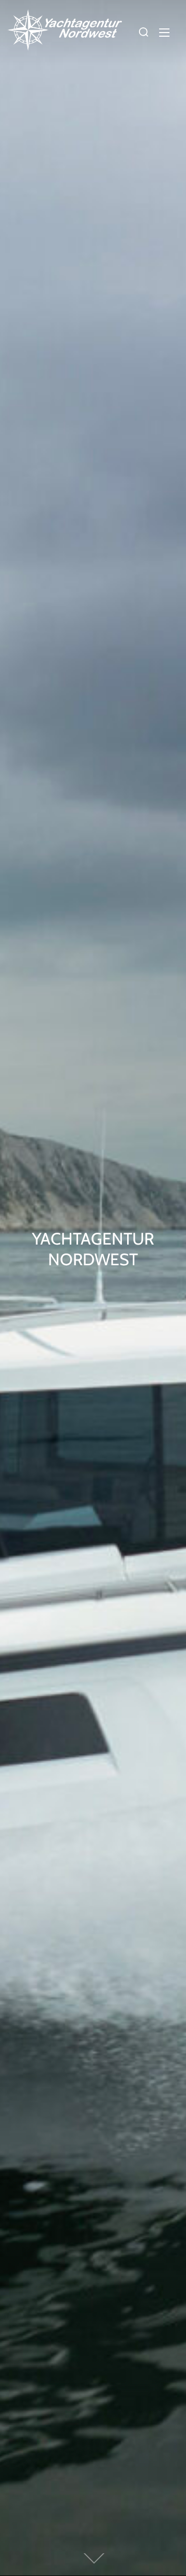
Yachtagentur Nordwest (93, 1249)
